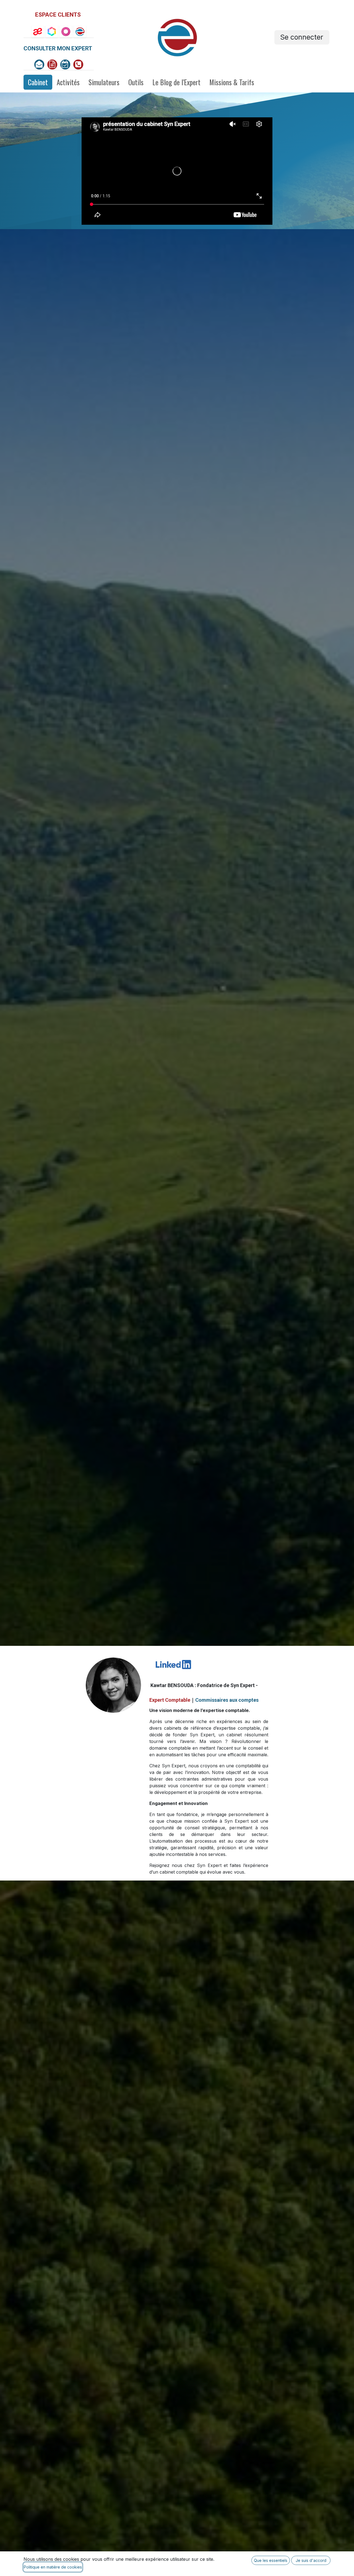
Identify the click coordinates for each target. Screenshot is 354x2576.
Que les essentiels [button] (271, 2560)
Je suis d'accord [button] (311, 2560)
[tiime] (52, 32)
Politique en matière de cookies (53, 2567)
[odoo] (66, 32)
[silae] (38, 32)
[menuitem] (38, 82)
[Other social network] (39, 64)
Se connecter (302, 37)
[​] (78, 64)
